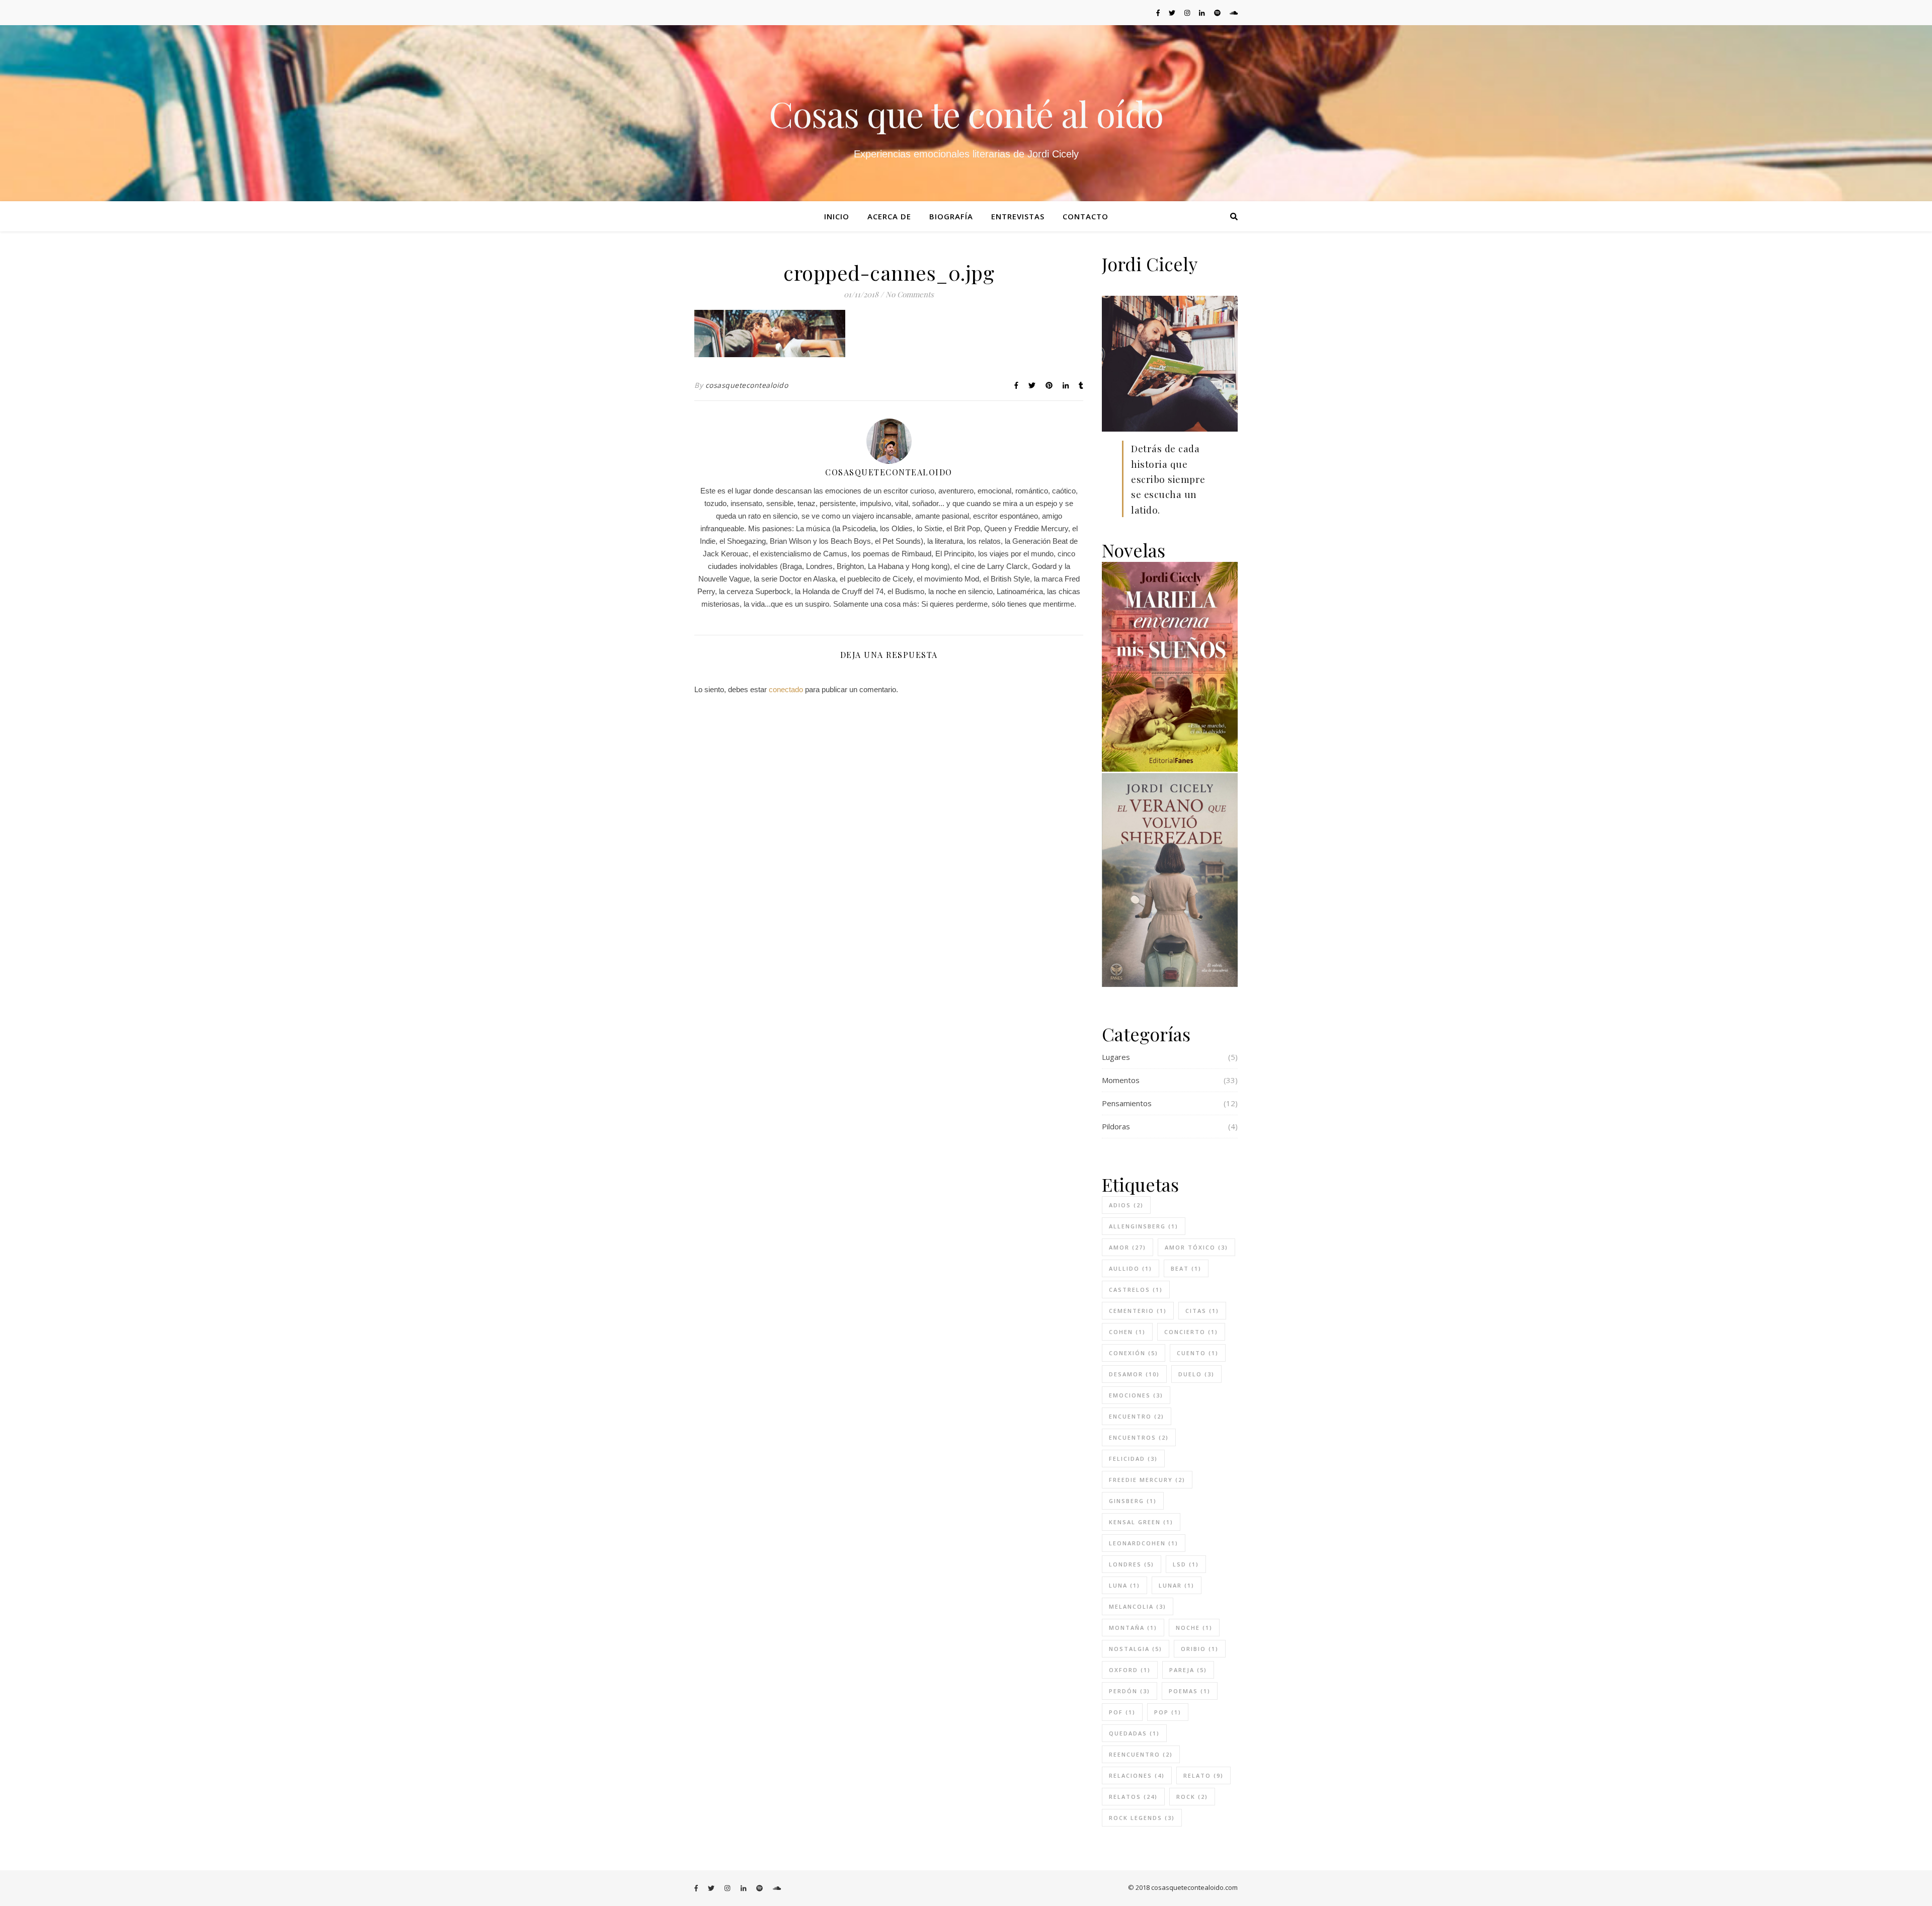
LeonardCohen (1144, 1543)
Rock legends (1142, 1818)
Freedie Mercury (1147, 1480)
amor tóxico (1196, 1247)
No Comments (910, 294)
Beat (1186, 1268)
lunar (1177, 1585)
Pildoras (1116, 1126)
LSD (1186, 1564)
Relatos (1133, 1797)
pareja (1188, 1670)
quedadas (1134, 1733)
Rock (1192, 1797)
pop (1168, 1712)
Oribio (1200, 1649)
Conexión (1134, 1353)
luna (1124, 1585)
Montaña (1133, 1628)
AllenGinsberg (1144, 1226)
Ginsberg (1133, 1501)
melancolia (1138, 1606)
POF (1122, 1712)
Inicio (837, 216)
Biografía (951, 216)
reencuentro (1141, 1754)
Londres (1132, 1564)
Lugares (1116, 1057)
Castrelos (1136, 1290)
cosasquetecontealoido (747, 385)
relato (1203, 1775)
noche (1194, 1628)
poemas (1190, 1691)
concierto (1191, 1332)
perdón (1130, 1691)
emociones (1136, 1395)
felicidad (1133, 1459)
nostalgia (1136, 1649)
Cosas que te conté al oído (966, 113)
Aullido (1131, 1268)
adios (1126, 1205)
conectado (786, 689)
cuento (1198, 1353)
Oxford (1130, 1670)
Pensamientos (1127, 1103)
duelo (1196, 1374)
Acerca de (889, 216)
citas (1202, 1311)
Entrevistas (1018, 216)
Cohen (1127, 1332)
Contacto (1085, 216)
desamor (1134, 1374)
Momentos (1121, 1080)
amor (1128, 1247)
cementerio (1138, 1311)
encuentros (1139, 1437)
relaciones (1137, 1775)
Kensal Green (1141, 1522)
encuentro (1137, 1416)
